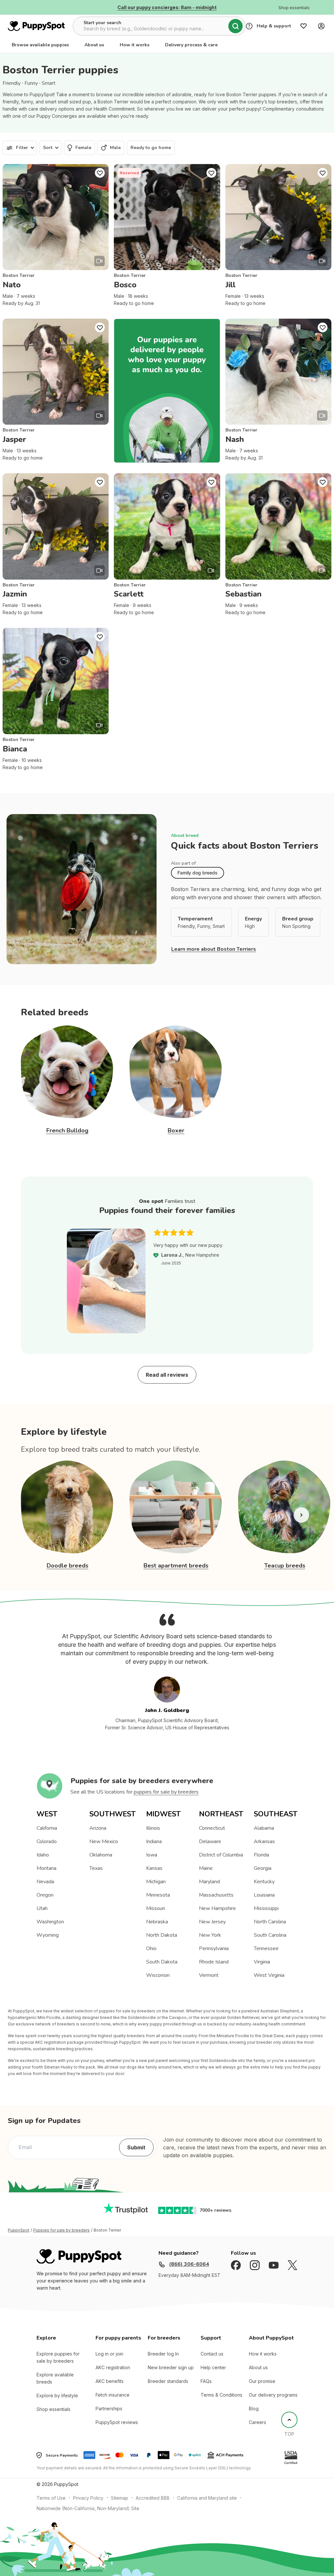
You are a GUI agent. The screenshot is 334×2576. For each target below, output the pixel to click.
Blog (254, 2409)
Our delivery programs (273, 2395)
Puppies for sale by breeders (61, 2230)
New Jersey (212, 1922)
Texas (96, 1868)
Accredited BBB (153, 2498)
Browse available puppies (40, 45)
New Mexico (104, 1841)
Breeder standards (168, 2381)
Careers (258, 2422)
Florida (261, 1855)
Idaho (43, 1855)
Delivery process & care (191, 45)
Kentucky (264, 1882)
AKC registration (113, 2367)
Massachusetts (216, 1895)
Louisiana (264, 1895)
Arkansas (264, 1841)
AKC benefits (110, 2381)
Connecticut (212, 1828)
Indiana (154, 1841)
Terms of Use (51, 2498)
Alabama (264, 1828)
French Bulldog (67, 1130)
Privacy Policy (88, 2498)
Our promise (262, 2381)
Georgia (263, 1868)
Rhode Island (214, 1962)
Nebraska (157, 1922)
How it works (135, 45)
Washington (50, 1922)
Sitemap (120, 2498)
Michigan (156, 1882)
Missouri (156, 1908)
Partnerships (109, 2409)
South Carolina (270, 1935)
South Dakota (162, 1962)
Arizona (98, 1828)
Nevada (45, 1882)
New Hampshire (217, 1908)
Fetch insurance (113, 2395)
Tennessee (266, 1948)
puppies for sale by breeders (166, 1792)
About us (94, 45)
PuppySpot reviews (117, 2422)
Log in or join (109, 2354)
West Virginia (269, 1975)
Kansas (154, 1868)
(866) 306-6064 (189, 2264)
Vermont (209, 1975)
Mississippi (266, 1908)
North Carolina (270, 1922)
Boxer (176, 1130)
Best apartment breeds (176, 1566)
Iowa (152, 1855)
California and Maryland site (207, 2498)
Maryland (209, 1882)
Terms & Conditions (221, 2395)
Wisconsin (158, 1975)
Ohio (151, 1948)
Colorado (47, 1841)
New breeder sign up (171, 2367)
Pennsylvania (214, 1948)
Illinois (153, 1828)
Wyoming (48, 1935)
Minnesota (158, 1895)
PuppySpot (19, 2230)
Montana (46, 1868)
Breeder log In (163, 2354)
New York (210, 1935)
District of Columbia (221, 1855)
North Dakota (162, 1935)
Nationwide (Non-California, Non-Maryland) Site (88, 2508)
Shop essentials (53, 2409)
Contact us (212, 2354)
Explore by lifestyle (57, 2395)
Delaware (210, 1841)
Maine (206, 1868)
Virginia (262, 1962)
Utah (42, 1908)
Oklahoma (101, 1855)
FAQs (206, 2381)
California (47, 1828)
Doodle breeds (68, 1566)
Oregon (45, 1895)
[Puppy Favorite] (100, 173)
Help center (213, 2367)
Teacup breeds (285, 1566)
